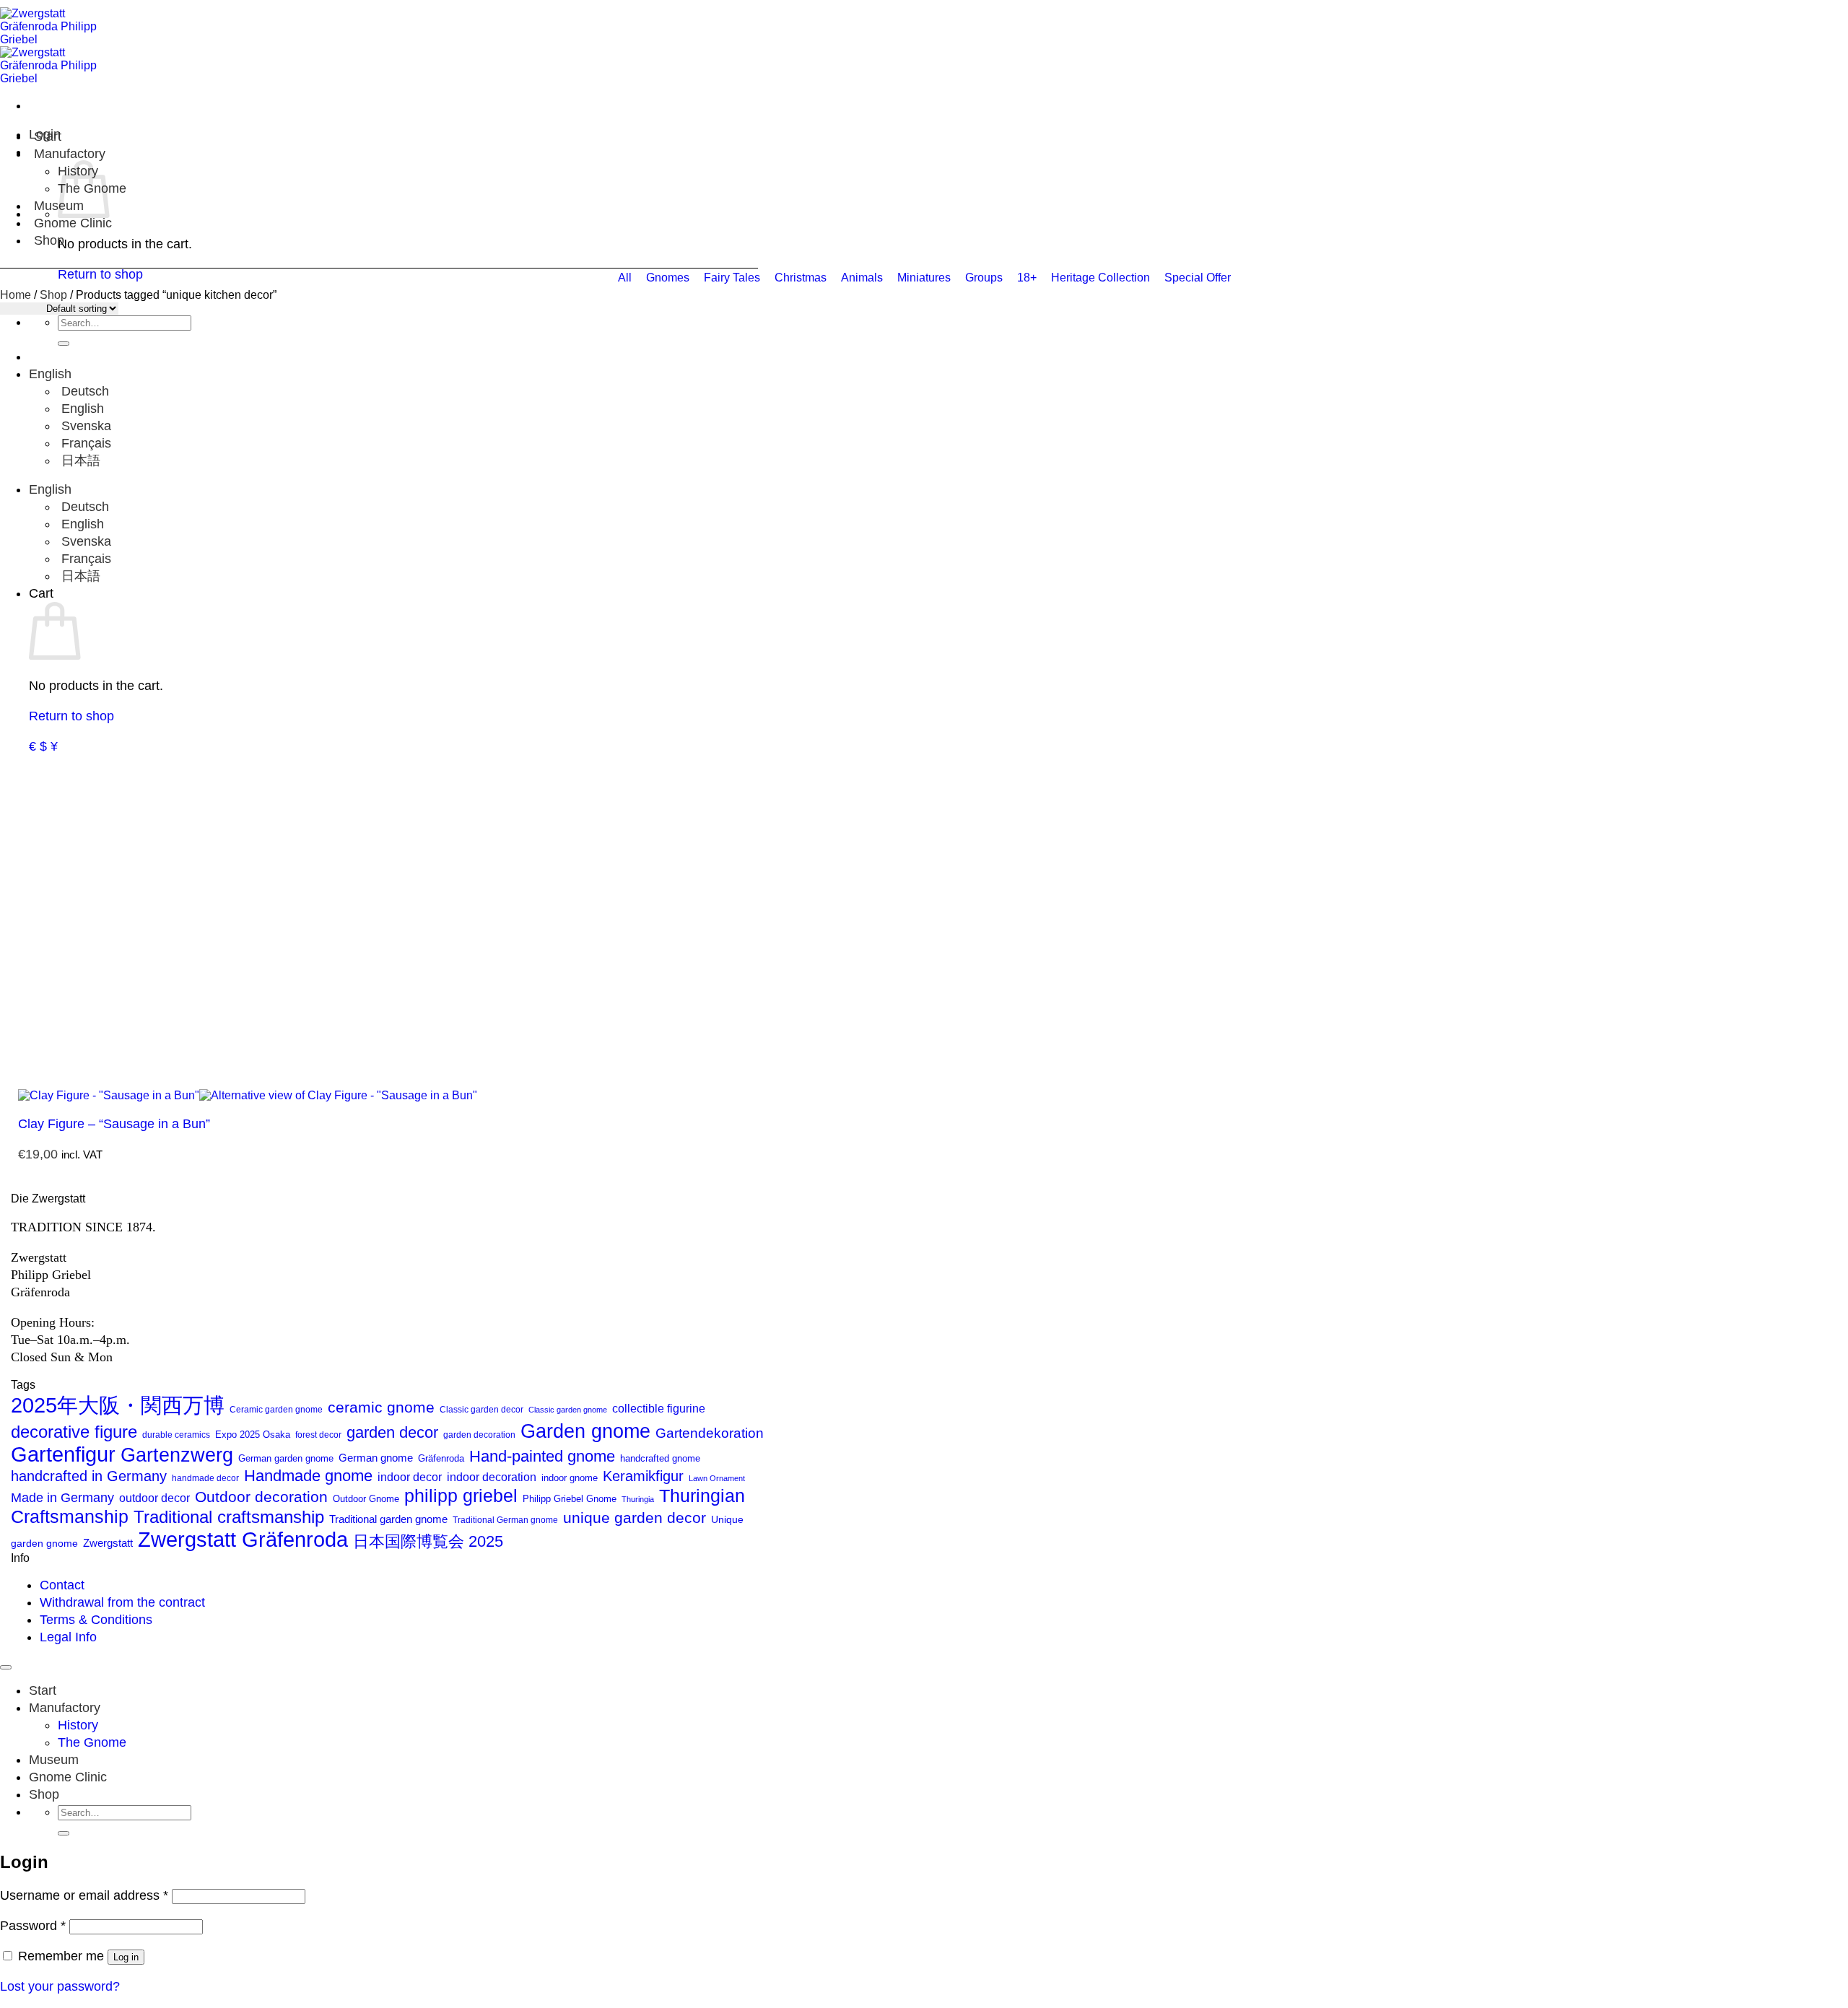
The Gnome (92, 1742)
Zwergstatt (108, 1543)
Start (48, 136)
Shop (49, 240)
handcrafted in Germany (89, 1476)
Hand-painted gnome (542, 1456)
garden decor (392, 1432)
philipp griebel (461, 1496)
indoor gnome (570, 1478)
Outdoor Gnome (366, 1499)
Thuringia (638, 1499)
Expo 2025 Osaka (253, 1435)
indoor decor (410, 1477)
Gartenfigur (63, 1454)
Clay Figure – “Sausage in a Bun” (114, 1124)
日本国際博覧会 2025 (428, 1541)
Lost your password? (60, 1986)
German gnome (376, 1458)
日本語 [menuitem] (79, 460)
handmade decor (205, 1478)
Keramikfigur (643, 1476)
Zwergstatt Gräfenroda (243, 1539)
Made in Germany (62, 1498)
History (78, 1725)
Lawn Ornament (717, 1478)
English (52, 374)
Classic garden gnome (568, 1410)
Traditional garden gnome (388, 1519)
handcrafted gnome (660, 1459)
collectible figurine (659, 1409)
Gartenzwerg (177, 1455)
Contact (62, 1585)
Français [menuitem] (84, 443)
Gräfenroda (441, 1458)
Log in (126, 1957)
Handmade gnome (308, 1476)
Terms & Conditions (96, 1620)
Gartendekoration (710, 1433)
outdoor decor (154, 1498)
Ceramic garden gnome (276, 1410)
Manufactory (70, 154)
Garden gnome (585, 1431)
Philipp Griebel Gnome (570, 1499)
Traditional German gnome (505, 1520)
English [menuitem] (81, 409)
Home (16, 295)
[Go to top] (6, 1667)
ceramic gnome (381, 1407)
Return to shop (71, 716)
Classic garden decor (481, 1410)
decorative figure (74, 1432)
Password (33, 1926)
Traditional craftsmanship (229, 1517)
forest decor (318, 1435)
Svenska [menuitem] (84, 426)
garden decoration (479, 1435)
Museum (54, 1760)
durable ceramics (176, 1435)
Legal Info (68, 1637)
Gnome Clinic (73, 223)
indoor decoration (492, 1477)
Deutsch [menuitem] (83, 391)
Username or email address (84, 1895)
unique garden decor (635, 1518)
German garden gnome (286, 1458)
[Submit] (64, 344)
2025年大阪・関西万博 (118, 1405)
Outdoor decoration (261, 1497)
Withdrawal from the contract (122, 1602)
